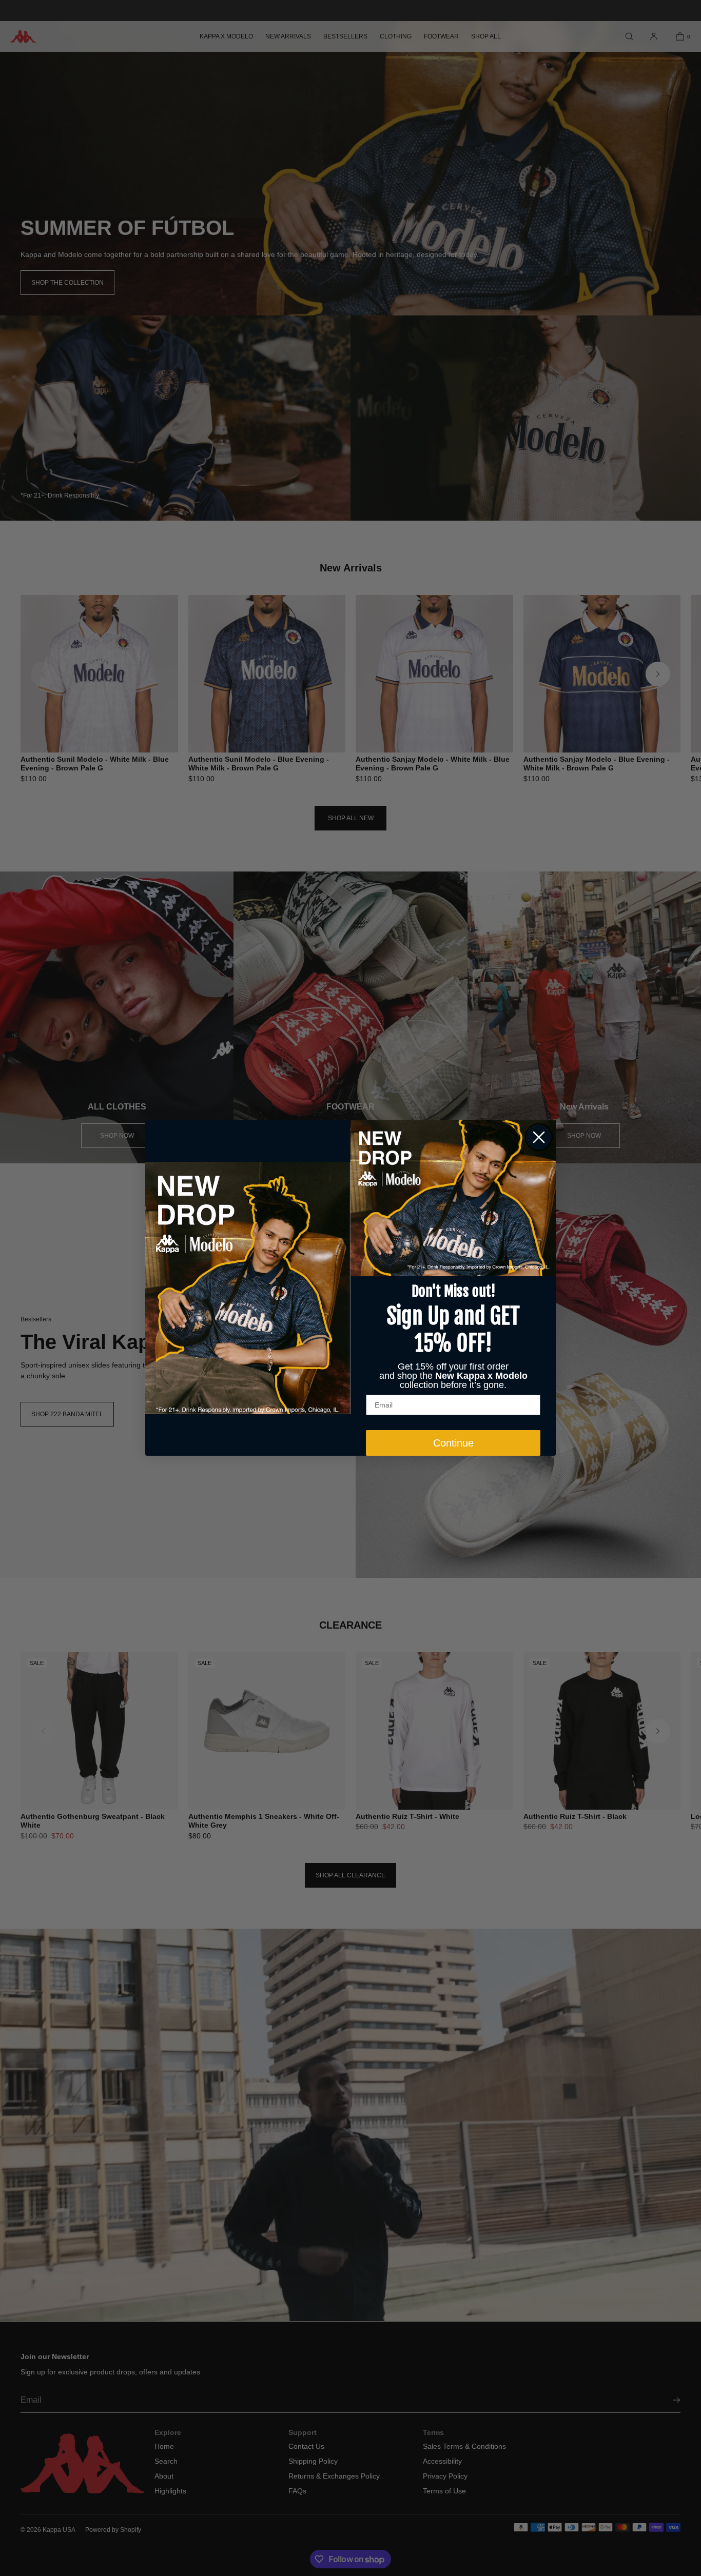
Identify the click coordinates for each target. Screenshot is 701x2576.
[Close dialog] (539, 1137)
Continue (453, 1443)
